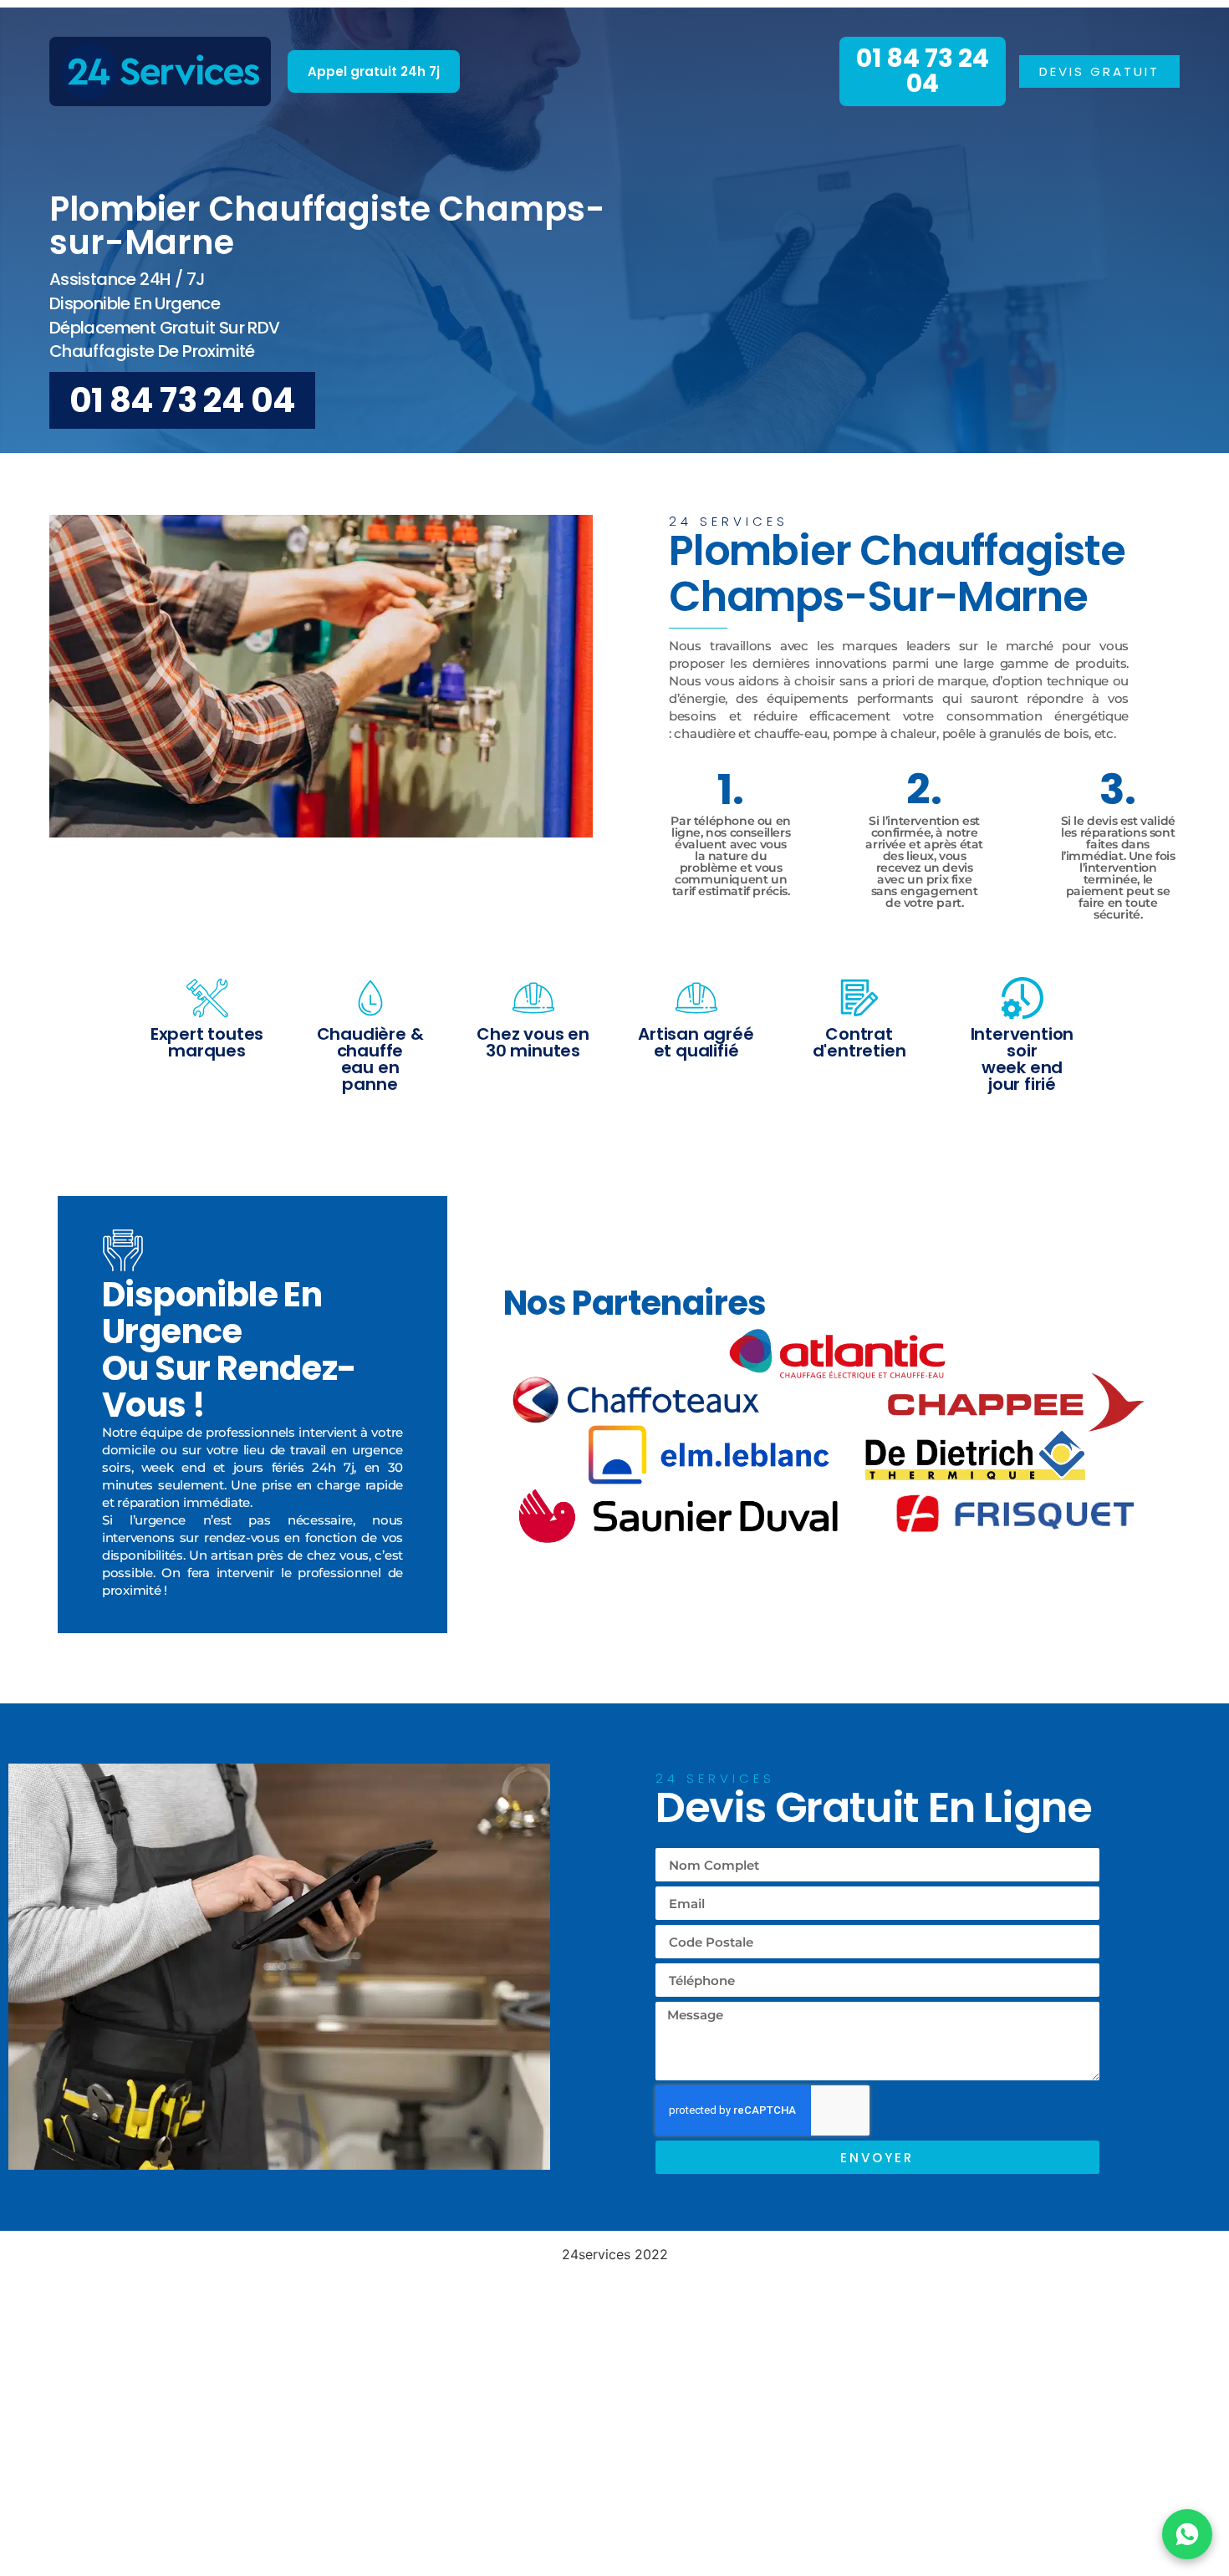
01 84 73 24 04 (923, 71)
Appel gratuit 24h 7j (374, 71)
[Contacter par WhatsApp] (1187, 2534)
